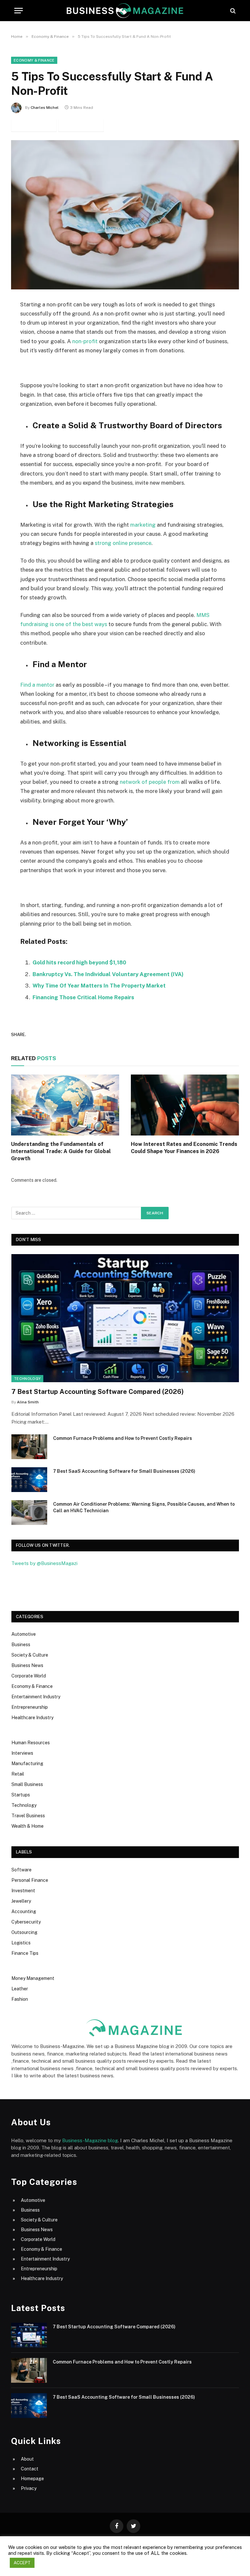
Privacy (29, 2488)
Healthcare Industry (32, 1718)
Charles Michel (45, 108)
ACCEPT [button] (22, 2563)
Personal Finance (30, 1880)
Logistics (21, 1943)
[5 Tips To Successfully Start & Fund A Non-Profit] (125, 215)
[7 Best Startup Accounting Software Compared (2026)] (125, 1318)
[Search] (232, 11)
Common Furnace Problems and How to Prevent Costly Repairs (123, 1438)
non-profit (85, 341)
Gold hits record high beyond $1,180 (79, 962)
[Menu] (19, 11)
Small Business (27, 1784)
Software (21, 1870)
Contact (30, 2469)
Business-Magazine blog (90, 2140)
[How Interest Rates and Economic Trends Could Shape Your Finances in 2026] (185, 1105)
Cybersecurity (26, 1922)
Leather (20, 1989)
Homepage (32, 2479)
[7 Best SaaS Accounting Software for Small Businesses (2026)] (29, 1480)
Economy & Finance (34, 60)
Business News (27, 1665)
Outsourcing (24, 1932)
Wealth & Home (28, 1826)
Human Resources (31, 1743)
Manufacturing (27, 1764)
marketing (143, 525)
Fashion (20, 1999)
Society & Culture (30, 1655)
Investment (23, 1891)
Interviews (22, 1753)
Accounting (24, 1911)
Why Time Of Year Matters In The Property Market (99, 986)
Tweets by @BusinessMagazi (44, 1563)
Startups (21, 1795)
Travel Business (28, 1816)
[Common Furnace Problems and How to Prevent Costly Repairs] (29, 1447)
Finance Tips (25, 1953)
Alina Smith (28, 1402)
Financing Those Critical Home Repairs (83, 997)
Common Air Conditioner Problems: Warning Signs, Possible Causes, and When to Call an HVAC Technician (144, 1507)
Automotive (24, 1634)
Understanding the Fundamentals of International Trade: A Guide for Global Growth (61, 1151)
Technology (27, 1379)
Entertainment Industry (36, 1697)
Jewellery (21, 1901)
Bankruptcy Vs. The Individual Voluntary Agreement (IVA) (108, 974)
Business (21, 1645)
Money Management (33, 1978)
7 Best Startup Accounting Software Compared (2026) (97, 1392)
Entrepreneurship (30, 1707)
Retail (18, 1774)
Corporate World (29, 1676)
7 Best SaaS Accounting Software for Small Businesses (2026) (124, 1471)
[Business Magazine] (125, 11)
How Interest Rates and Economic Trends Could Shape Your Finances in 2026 (184, 1148)
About (27, 2459)
